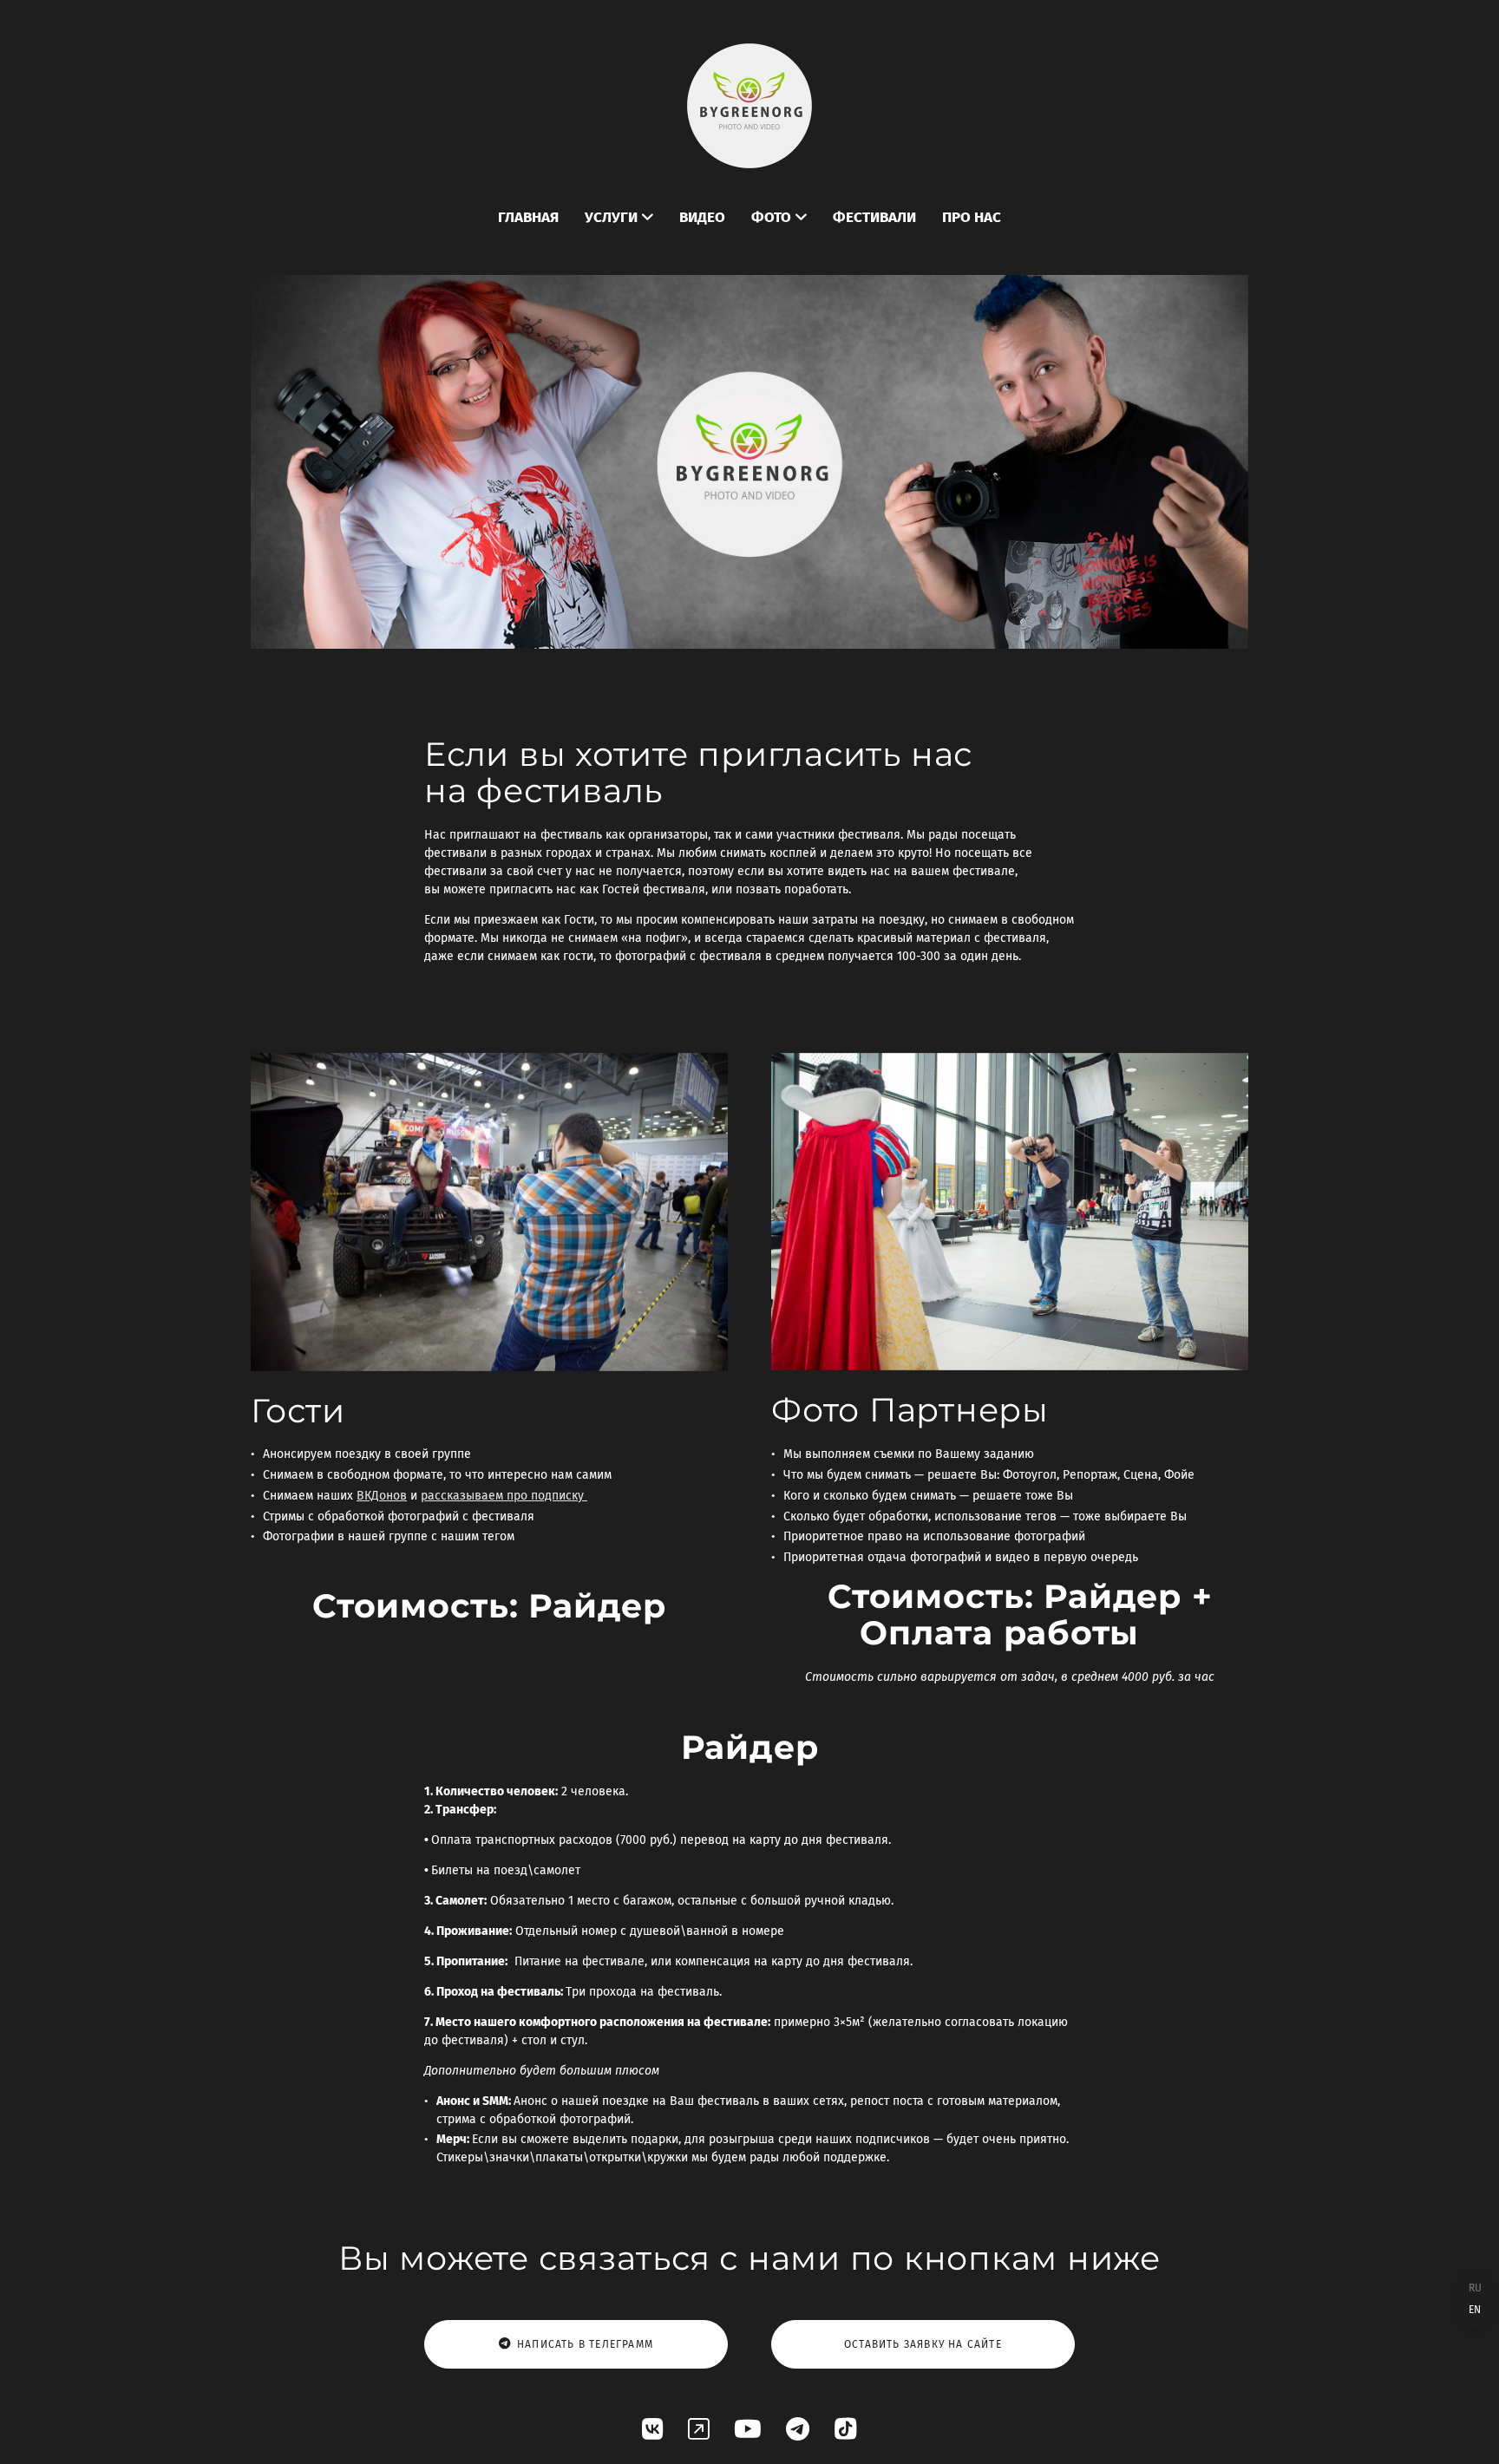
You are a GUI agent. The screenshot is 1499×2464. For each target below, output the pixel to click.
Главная (528, 217)
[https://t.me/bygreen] (798, 2430)
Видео (702, 217)
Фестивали (874, 217)
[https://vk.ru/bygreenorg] (653, 2430)
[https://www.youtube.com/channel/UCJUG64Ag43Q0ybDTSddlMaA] (748, 2430)
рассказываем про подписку (504, 1496)
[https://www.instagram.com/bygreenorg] (699, 2430)
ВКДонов (382, 1496)
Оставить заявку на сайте (923, 2344)
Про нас (972, 217)
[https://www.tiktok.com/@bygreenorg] (846, 2430)
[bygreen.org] (749, 106)
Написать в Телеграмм (585, 2344)
